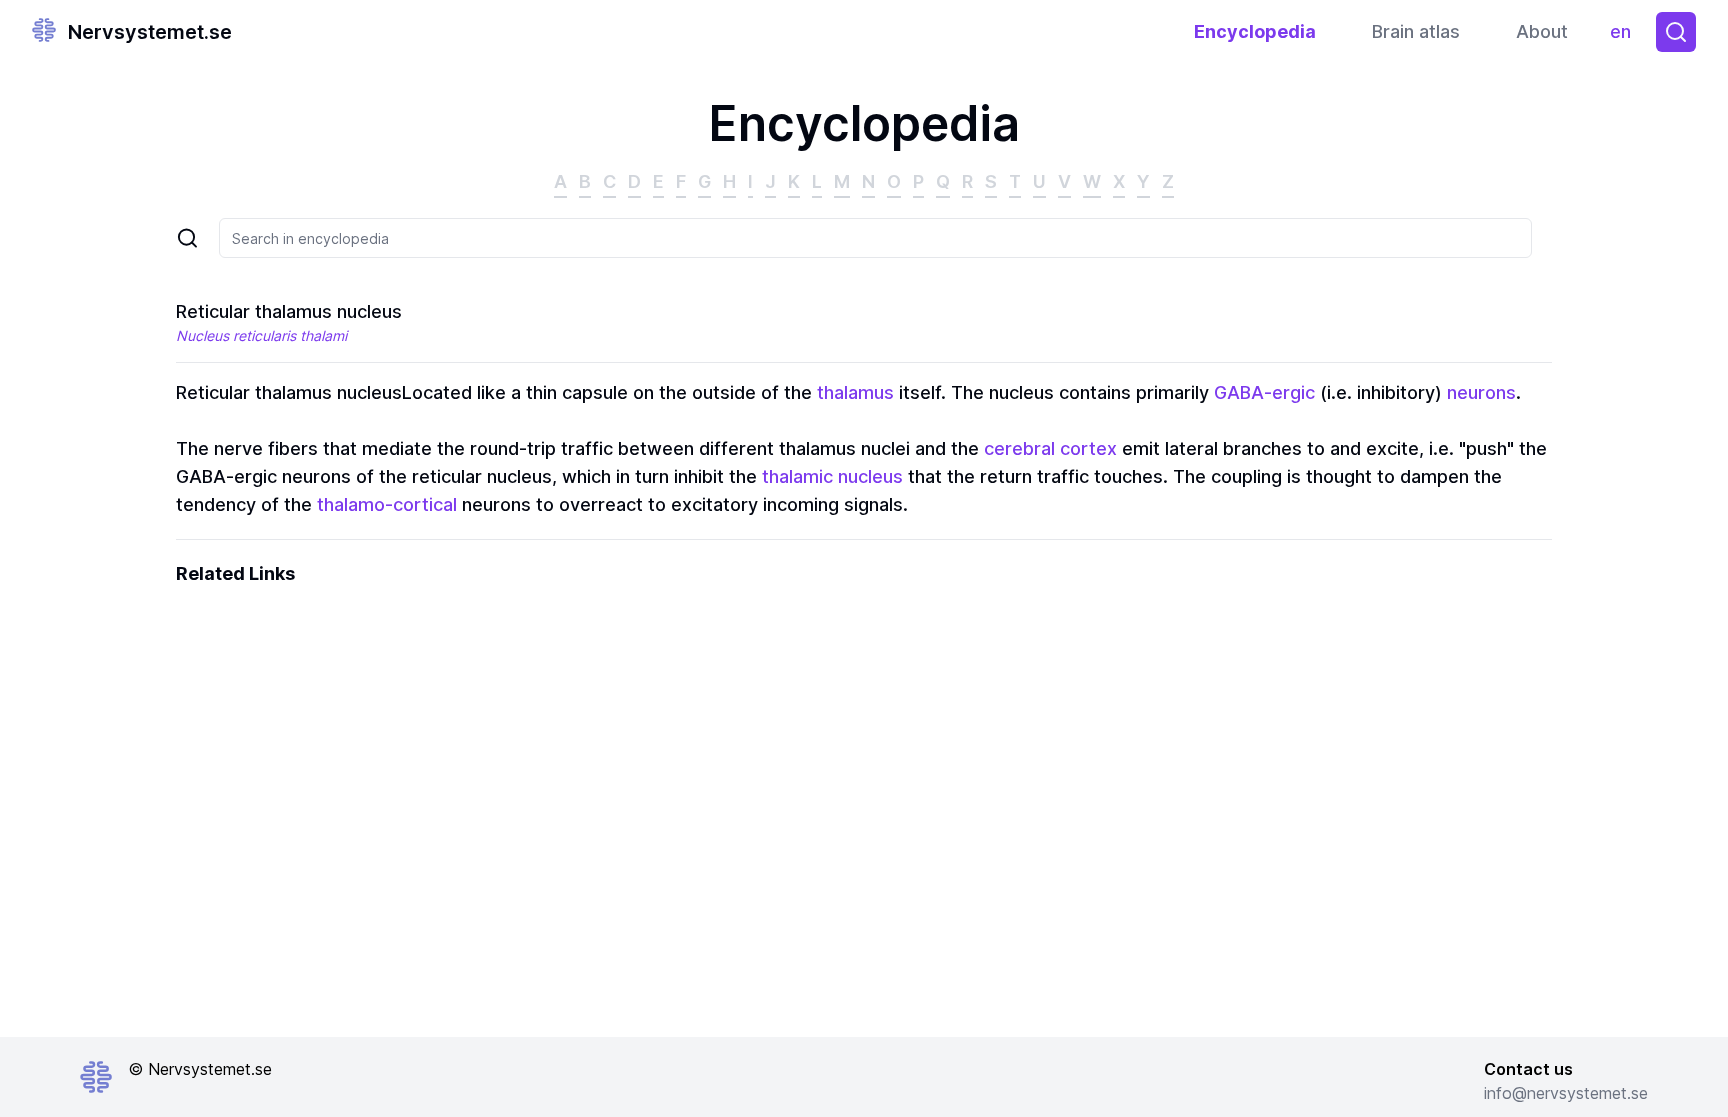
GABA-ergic (1264, 392)
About (1542, 31)
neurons (1481, 392)
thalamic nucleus (832, 476)
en (1625, 36)
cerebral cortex (1050, 448)
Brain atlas (1416, 31)
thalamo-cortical (387, 504)
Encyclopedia (1255, 31)
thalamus (855, 392)
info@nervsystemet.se (1566, 1093)
